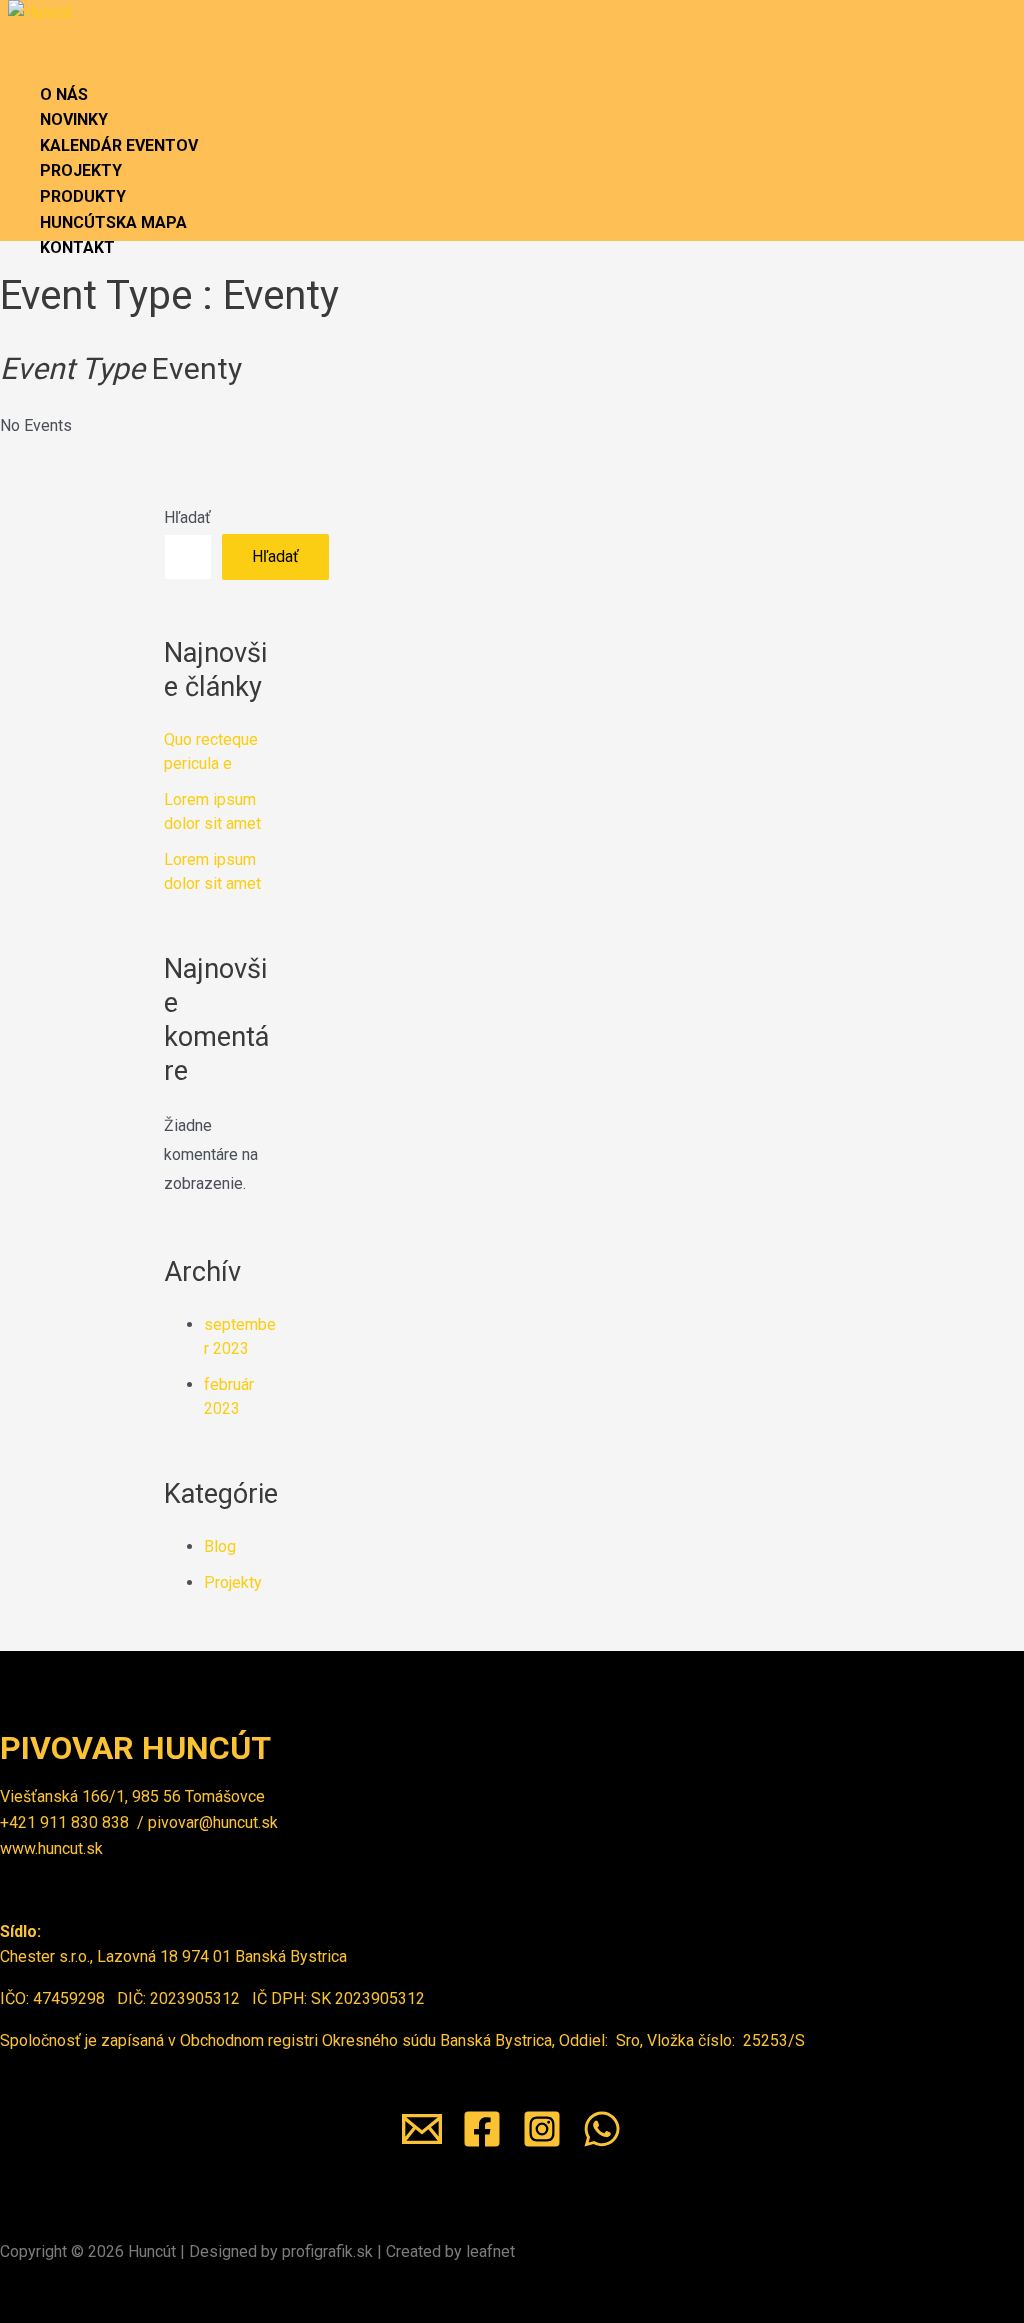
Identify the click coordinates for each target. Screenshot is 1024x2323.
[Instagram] (542, 2143)
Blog (220, 1546)
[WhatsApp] (602, 2143)
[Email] (422, 2143)
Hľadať (187, 517)
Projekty (233, 1582)
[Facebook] (482, 2143)
